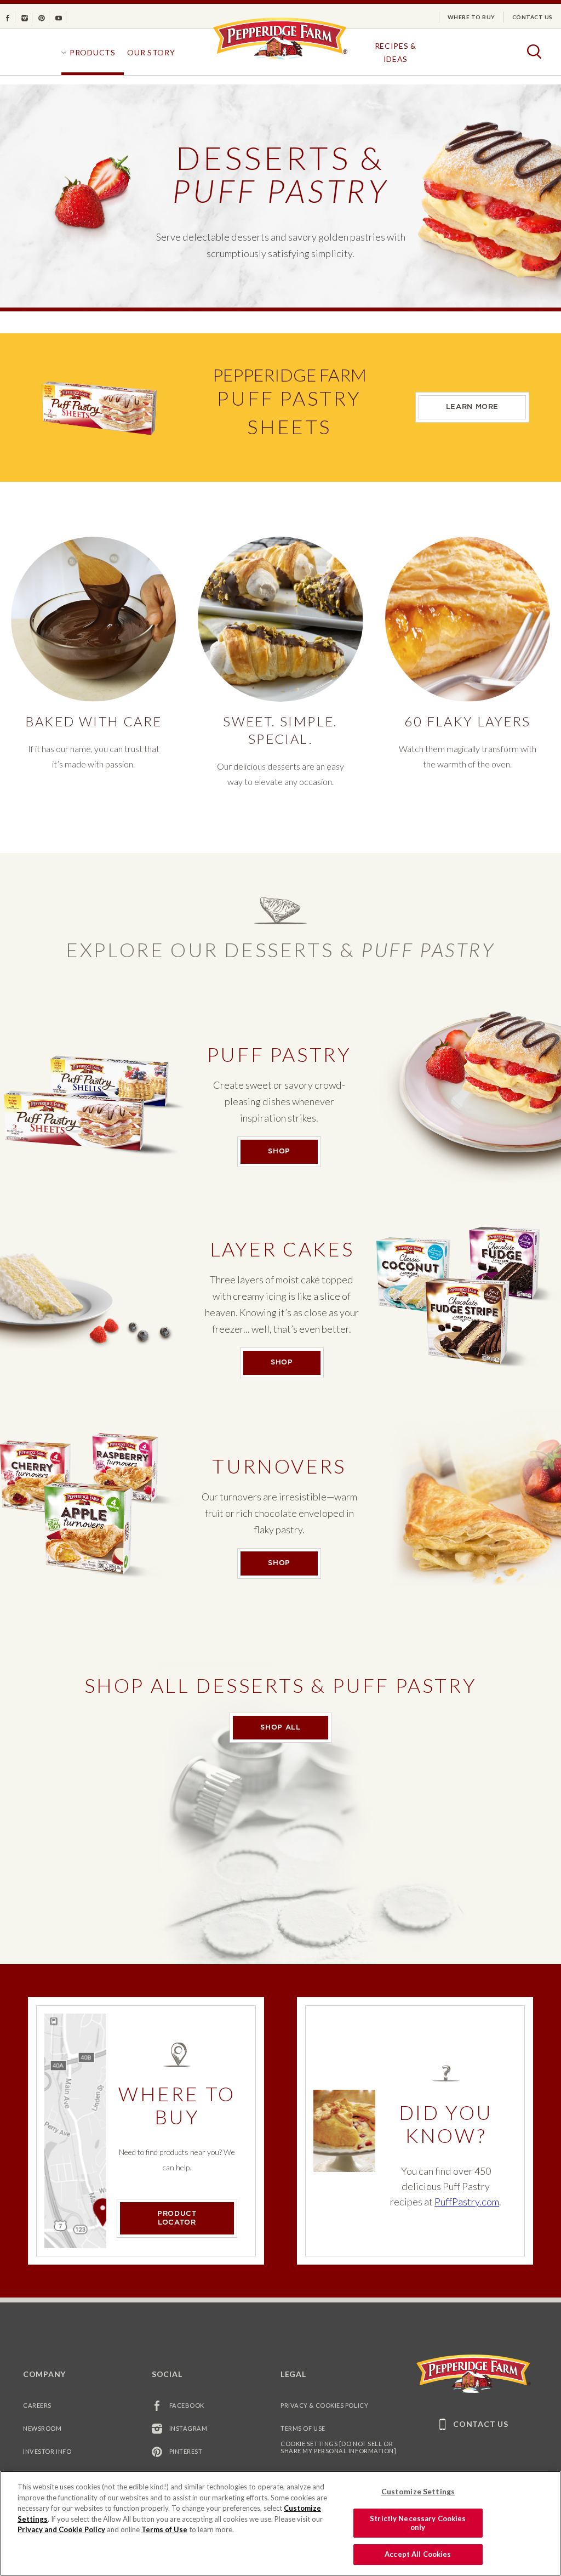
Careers (37, 2405)
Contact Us (533, 17)
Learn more (472, 407)
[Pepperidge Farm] (280, 59)
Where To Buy (471, 17)
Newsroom (42, 2428)
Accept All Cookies (418, 2554)
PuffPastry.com (467, 2202)
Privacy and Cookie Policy (61, 2529)
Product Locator (177, 2218)
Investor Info (47, 2451)
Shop (294, 1151)
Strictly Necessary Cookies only (418, 2523)
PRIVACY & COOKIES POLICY (324, 2405)
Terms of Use (303, 2428)
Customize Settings (418, 2491)
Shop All (280, 1728)
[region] (280, 2523)
